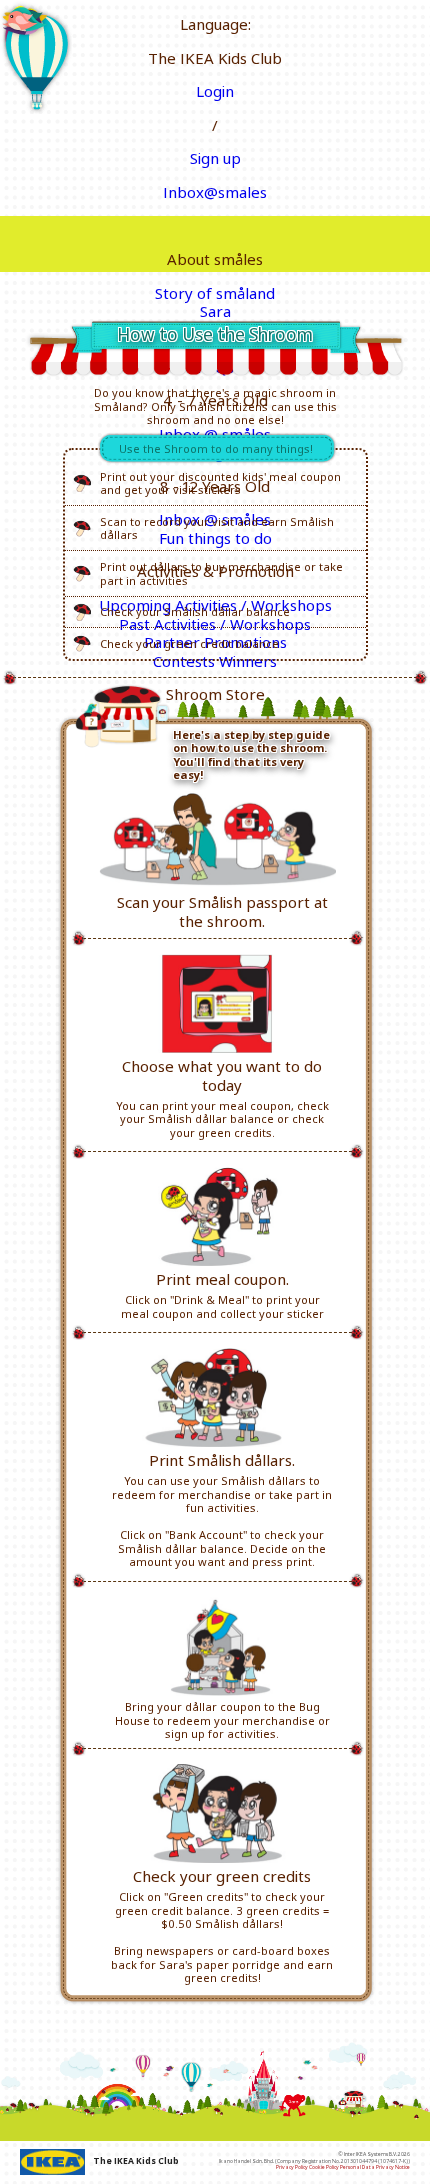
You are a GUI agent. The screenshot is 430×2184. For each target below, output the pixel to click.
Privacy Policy (292, 2167)
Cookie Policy (324, 2167)
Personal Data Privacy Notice (375, 2167)
